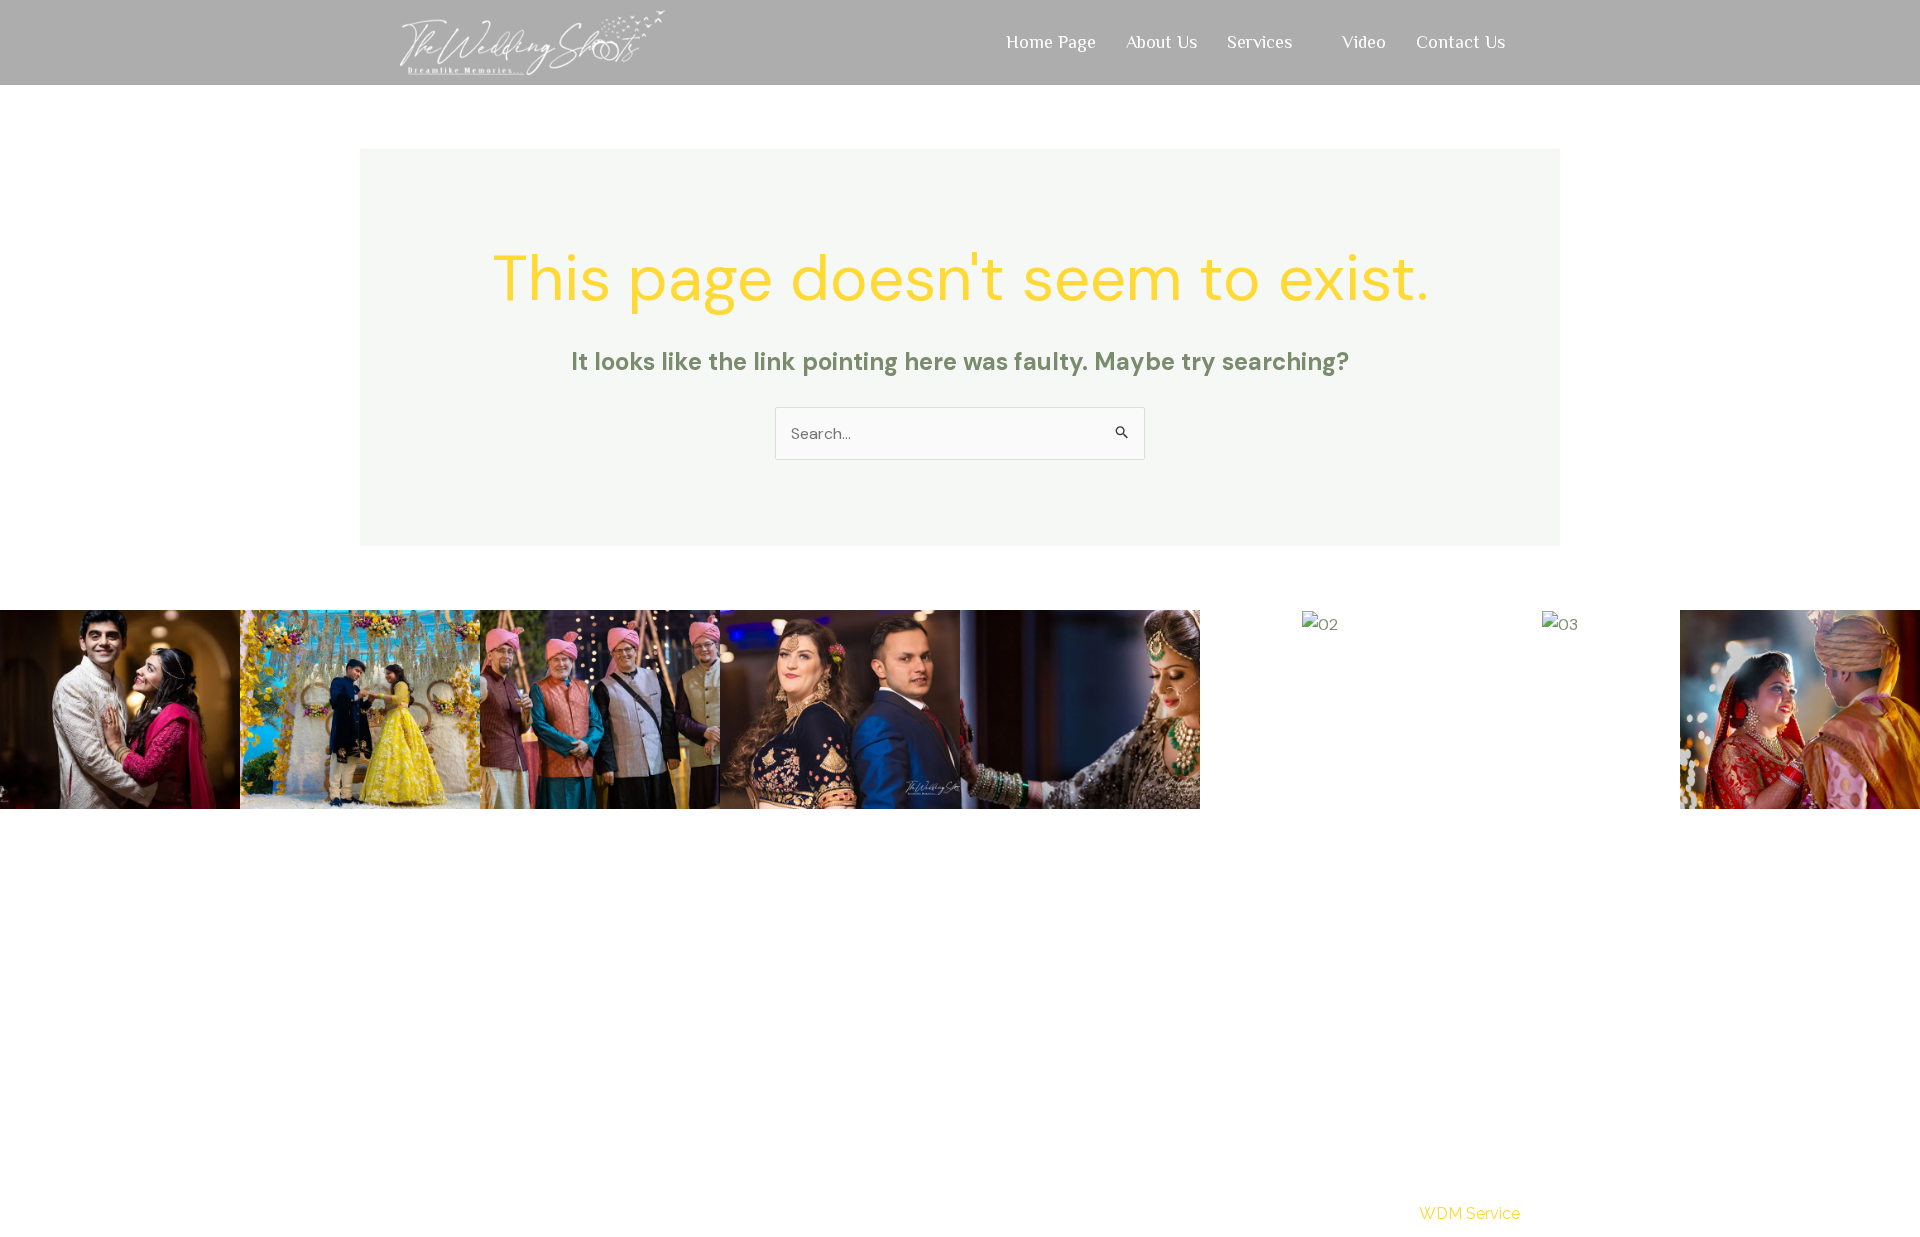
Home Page (1051, 42)
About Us (1161, 42)
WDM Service (1469, 1213)
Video (1364, 42)
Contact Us (1460, 42)
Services (1259, 42)
